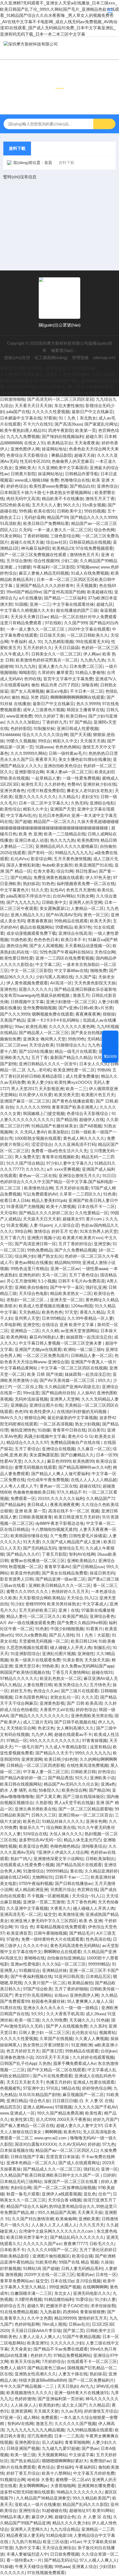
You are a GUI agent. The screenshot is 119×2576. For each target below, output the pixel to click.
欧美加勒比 (59, 1132)
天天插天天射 (46, 2411)
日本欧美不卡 (12, 2250)
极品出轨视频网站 (37, 927)
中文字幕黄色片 (15, 890)
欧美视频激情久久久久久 (29, 2393)
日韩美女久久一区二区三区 (56, 654)
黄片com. (95, 1219)
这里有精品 (100, 1747)
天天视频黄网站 (52, 2455)
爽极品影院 (62, 455)
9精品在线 (71, 2088)
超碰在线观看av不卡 (73, 1734)
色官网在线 (88, 1889)
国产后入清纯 (61, 1635)
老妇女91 (90, 797)
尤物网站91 (42, 1877)
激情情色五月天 (84, 555)
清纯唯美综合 (94, 1846)
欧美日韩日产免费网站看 (46, 523)
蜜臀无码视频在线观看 (35, 1467)
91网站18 (32, 2268)
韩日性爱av (86, 871)
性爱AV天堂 (11, 1461)
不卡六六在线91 (38, 424)
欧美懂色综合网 (39, 1188)
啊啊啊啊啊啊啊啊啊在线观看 (77, 697)
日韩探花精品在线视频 (90, 542)
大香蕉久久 (60, 1908)
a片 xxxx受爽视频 (63, 1169)
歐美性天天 (32, 784)
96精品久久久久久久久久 (79, 2492)
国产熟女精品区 (25, 2461)
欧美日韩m (76, 716)
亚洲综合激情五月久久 (79, 1176)
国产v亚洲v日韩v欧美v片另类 (86, 1008)
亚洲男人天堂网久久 (29, 2529)
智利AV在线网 (82, 1554)
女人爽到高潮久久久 (75, 1728)
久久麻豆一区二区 (94, 1449)
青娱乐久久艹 (32, 1827)
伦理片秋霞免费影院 (46, 791)
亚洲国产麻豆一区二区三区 (25, 1101)
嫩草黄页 (65, 672)
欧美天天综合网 (25, 2361)
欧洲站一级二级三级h (83, 1349)
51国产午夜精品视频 (81, 2337)
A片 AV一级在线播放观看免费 (27, 1623)
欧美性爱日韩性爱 (17, 958)
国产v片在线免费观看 (52, 2076)
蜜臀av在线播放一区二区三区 (38, 1561)
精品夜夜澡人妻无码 (25, 2535)
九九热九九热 (93, 660)
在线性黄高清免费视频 (87, 1765)
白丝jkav (109, 2051)
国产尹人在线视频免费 (67, 2026)
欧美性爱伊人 (42, 1412)
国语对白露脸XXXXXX (35, 2144)
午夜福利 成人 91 (26, 642)
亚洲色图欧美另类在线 (92, 1716)
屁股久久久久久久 (35, 989)
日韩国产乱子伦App (18, 2063)
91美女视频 (17, 1225)
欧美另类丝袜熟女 (64, 1604)
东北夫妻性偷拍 (69, 406)
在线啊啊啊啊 (95, 2287)
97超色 (13, 1939)
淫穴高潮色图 (40, 2436)
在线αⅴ (61, 1995)
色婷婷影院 (21, 728)
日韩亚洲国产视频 (23, 2448)
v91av (76, 2542)
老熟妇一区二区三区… (27, 1300)
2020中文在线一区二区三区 (49, 2274)
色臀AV (74, 784)
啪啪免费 (99, 970)
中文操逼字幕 (81, 2455)
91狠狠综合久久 (71, 1045)
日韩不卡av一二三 (72, 1877)
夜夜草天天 (46, 759)
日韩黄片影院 (23, 474)
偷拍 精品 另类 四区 (30, 697)
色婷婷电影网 (27, 2324)
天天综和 (8, 1213)
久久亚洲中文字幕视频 (27, 1908)
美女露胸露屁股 (44, 1455)
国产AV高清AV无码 (64, 915)
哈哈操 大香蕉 (40, 2480)
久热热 (45, 2063)
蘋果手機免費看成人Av (74, 2063)
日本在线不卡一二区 (96, 1206)
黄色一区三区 (96, 915)
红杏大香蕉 (44, 871)
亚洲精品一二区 (25, 1331)
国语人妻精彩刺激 (23, 865)
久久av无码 (71, 2411)
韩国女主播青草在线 (85, 710)
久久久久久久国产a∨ (42, 2244)
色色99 (21, 1412)
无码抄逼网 (34, 517)
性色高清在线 (98, 1939)
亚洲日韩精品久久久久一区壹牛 (48, 1064)
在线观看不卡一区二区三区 (92, 2361)
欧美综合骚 (82, 2256)
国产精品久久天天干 (54, 1753)
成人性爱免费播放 (82, 1076)
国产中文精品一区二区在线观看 (56, 2070)
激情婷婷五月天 (93, 2318)
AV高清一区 (61, 983)
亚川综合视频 (88, 2281)
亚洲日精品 (17, 2101)
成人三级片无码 (37, 1722)
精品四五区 (10, 2107)
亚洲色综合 (107, 486)
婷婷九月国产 (105, 2119)
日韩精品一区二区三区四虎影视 (35, 1765)
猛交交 (50, 1914)
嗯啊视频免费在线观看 (53, 1014)
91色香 (110, 1194)
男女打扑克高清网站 (33, 1995)
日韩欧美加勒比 (100, 1859)
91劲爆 (44, 1430)
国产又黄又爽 (48, 1796)
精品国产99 (58, 517)
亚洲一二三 (40, 604)
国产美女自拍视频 (87, 1033)
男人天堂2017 (24, 1089)
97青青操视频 (95, 1740)
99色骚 (25, 511)
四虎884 (70, 2312)
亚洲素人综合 (84, 2566)
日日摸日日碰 (65, 2101)
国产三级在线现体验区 (84, 1796)
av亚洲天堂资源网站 (79, 1331)
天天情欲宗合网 (21, 1728)
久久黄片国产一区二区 (45, 1983)
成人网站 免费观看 (40, 2417)
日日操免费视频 (65, 2554)
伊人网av (92, 654)
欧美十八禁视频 (61, 1206)
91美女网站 (11, 536)
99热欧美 (50, 1666)
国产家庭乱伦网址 (101, 424)
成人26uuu (95, 2014)
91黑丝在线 (11, 2008)
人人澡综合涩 (66, 1225)
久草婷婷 (46, 672)
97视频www (88, 567)
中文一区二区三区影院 (31, 970)
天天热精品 (29, 1312)
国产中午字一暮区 (67, 1287)
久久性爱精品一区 (92, 1213)
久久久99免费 (54, 2020)
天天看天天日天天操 (33, 406)
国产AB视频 (90, 1126)
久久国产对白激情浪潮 (33, 2219)
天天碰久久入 (82, 2020)
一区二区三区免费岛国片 (46, 1355)
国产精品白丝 (82, 486)
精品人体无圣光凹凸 (82, 1840)
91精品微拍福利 (59, 2299)
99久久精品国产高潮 (56, 2212)
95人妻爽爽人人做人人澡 (90, 2001)
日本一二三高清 (69, 2436)
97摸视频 (64, 2107)
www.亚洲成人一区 (17, 2113)
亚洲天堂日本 (27, 1666)
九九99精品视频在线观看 (90, 2430)
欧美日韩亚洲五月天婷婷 (77, 1517)
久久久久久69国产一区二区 (52, 2250)
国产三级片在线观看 (80, 1691)
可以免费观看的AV (40, 1194)
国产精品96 (99, 1790)
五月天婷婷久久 (37, 648)
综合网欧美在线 (61, 1827)
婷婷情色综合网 (97, 2088)
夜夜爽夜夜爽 (88, 1014)
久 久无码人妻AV (30, 1132)
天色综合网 (105, 952)
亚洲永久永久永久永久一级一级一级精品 (61, 2008)
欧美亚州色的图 (25, 1573)
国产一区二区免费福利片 (91, 2380)
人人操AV (86, 1393)
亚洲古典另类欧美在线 (35, 1809)
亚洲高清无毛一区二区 (21, 1914)
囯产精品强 (67, 1120)
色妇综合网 (21, 2188)
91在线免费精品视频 (19, 2312)
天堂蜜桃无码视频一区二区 (44, 1641)
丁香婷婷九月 (55, 722)
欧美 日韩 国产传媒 (45, 1374)
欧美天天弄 (100, 921)
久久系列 (98, 2026)
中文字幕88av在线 (71, 970)
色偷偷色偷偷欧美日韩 (34, 1492)
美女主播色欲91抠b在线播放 (85, 759)
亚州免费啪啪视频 (40, 1008)
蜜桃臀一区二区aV (73, 2480)
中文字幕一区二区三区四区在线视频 (74, 1368)
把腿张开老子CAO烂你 (67, 2306)
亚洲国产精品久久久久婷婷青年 (45, 585)
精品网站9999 (67, 1262)
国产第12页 (52, 2051)
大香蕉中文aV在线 (57, 1710)
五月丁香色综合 (83, 1275)
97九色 (109, 2144)
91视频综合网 (13, 2480)
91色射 (42, 1629)
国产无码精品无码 (40, 1548)
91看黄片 (94, 1629)
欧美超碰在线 (100, 592)
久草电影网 (10, 1325)
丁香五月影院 (54, 1554)
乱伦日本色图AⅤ (54, 815)
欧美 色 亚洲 (30, 834)
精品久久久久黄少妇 (71, 2523)
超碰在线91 (90, 1486)
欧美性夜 (94, 2113)
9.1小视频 (47, 1281)
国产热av (90, 2448)
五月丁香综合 (27, 1449)
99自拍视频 (95, 511)
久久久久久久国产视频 (75, 2424)
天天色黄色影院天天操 (95, 983)
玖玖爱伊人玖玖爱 (35, 1095)
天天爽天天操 (90, 2212)
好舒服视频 (10, 2268)
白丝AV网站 (64, 896)
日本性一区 (106, 2274)
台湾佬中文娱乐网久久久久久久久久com (57, 2231)
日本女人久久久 (94, 1064)
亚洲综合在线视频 (58, 1449)
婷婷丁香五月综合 (23, 2473)
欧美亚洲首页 (19, 1933)
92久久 (81, 1778)
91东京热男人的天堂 (99, 1231)
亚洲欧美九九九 (15, 1057)
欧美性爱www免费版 (48, 486)
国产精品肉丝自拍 (58, 1393)
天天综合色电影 (33, 1293)
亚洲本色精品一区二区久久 (31, 2163)
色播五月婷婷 (58, 2082)
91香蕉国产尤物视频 (25, 1206)
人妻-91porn (41, 1225)
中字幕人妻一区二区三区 (46, 1772)
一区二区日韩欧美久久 (87, 635)
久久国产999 (76, 623)
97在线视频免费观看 (46, 2573)
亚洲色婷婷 (29, 1275)
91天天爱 (31, 1542)
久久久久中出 (35, 1946)
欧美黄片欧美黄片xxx (82, 1238)
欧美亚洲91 (38, 2343)
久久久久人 (34, 1461)
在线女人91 (35, 443)
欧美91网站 (103, 2510)
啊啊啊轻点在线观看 (62, 1952)
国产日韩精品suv (88, 1567)
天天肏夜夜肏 (87, 443)
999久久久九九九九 (93, 1753)
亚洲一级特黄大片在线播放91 (81, 2393)
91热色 (48, 884)
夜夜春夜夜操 (40, 921)
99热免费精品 (40, 1250)
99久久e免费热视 (31, 1635)
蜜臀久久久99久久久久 (28, 1591)
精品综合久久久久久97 (27, 1442)
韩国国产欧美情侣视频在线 (25, 1672)
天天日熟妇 (68, 2386)
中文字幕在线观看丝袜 (73, 604)
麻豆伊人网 (42, 2517)
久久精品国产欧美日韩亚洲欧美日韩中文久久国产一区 (50, 2175)
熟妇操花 (31, 884)
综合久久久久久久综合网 (45, 735)
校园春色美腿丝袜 (48, 2001)
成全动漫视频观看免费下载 (31, 933)
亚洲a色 (108, 1784)
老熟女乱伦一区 (65, 1697)
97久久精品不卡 (71, 1492)
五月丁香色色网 (81, 1902)
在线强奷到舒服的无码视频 (82, 1412)
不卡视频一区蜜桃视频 (48, 1896)
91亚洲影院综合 (25, 1654)
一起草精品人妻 (46, 778)
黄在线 (76, 1871)
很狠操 (109, 1014)
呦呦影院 (27, 672)
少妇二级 (69, 561)
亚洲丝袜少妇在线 (100, 784)
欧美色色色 (52, 1312)
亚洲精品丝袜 (55, 1970)
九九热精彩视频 (59, 642)
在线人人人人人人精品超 (94, 1480)
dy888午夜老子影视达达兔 (60, 1523)
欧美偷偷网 (66, 2219)
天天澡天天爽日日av (29, 617)
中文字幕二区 (48, 964)
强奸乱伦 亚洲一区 (100, 2169)
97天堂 (71, 1312)
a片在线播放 (30, 598)
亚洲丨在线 (69, 1610)
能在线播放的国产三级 (77, 610)
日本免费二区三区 (86, 666)
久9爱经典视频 (28, 2299)
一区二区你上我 (28, 1387)
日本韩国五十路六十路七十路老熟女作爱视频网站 (46, 492)
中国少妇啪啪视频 (67, 1629)
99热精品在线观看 (71, 921)
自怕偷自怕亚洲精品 (66, 1958)
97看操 (50, 418)
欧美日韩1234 (84, 1641)
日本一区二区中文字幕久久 (44, 803)
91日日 (109, 1176)
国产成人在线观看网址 (79, 2163)
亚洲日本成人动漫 (31, 840)
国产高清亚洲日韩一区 (35, 1244)
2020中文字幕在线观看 (89, 629)
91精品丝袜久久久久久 (63, 1821)
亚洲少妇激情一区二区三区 (71, 1002)
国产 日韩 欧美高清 (84, 1703)
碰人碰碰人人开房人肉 (71, 1647)
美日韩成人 (37, 1505)
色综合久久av (46, 1691)
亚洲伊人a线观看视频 (62, 2194)
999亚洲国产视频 (65, 2287)
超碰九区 (105, 604)
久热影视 (44, 1803)
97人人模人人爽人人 (98, 2560)
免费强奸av (100, 2461)
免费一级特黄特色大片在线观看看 (52, 1939)
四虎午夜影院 (61, 430)
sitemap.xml (104, 358)
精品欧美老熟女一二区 (71, 1293)
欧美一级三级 (27, 2020)
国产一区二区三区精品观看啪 (85, 1809)
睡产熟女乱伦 (50, 1256)
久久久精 (50, 1331)
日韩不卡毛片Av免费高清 (81, 1281)
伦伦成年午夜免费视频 (48, 1480)
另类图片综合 (63, 1889)
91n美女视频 (94, 505)
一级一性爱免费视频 (81, 778)
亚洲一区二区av (65, 1269)
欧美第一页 (86, 430)
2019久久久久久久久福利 (61, 1498)
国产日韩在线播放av (74, 1883)
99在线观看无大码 (92, 642)
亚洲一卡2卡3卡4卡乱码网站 (54, 1020)
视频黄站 (107, 2032)
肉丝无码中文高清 (23, 499)
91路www (44, 747)
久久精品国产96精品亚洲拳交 (43, 2498)
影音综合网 (41, 859)
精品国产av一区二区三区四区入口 (67, 2150)
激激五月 (81, 995)
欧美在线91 (44, 511)
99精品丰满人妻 (15, 2517)
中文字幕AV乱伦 (21, 815)
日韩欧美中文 (69, 511)
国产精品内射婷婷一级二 (23, 1778)
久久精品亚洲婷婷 (101, 1871)
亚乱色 (90, 2194)
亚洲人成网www (38, 2107)
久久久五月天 (92, 2225)
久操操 (107, 2262)
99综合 (44, 741)
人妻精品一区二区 (87, 908)
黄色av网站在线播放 (33, 1262)
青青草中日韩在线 (69, 1430)
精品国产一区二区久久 (54, 821)
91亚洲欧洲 (82, 2045)
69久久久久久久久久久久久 (55, 1740)
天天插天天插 (92, 741)
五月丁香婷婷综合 (75, 1244)
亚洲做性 (86, 1654)
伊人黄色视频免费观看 (27, 983)
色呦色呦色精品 (65, 1846)
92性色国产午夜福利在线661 (66, 952)
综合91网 (65, 871)
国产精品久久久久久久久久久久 (40, 1716)
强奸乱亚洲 (96, 1287)
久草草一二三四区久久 (80, 1194)
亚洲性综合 (29, 2510)
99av (19, 1027)
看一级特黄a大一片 (24, 2560)
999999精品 (57, 1871)
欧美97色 (83, 927)
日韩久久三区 (44, 1815)
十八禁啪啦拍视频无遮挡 (54, 1529)
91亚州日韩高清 (69, 1976)
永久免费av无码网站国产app (87, 1666)
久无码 (25, 530)
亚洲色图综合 (27, 2442)
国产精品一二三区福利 (65, 598)
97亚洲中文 (33, 2088)
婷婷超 (94, 2144)
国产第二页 (73, 2331)
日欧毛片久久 (102, 2244)
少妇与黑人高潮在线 (54, 977)
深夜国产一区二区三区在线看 (71, 2181)
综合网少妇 (25, 1256)
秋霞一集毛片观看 (23, 2194)
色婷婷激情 (25, 2399)
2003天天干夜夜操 (74, 2119)
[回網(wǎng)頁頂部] (110, 1037)
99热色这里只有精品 (29, 1269)
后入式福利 (52, 2442)
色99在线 (33, 679)
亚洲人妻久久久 (53, 666)
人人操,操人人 (24, 2405)
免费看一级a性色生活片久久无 (59, 1151)
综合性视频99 (46, 561)
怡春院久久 (49, 1790)
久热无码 (79, 803)
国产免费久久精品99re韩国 (82, 1623)
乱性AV (57, 890)
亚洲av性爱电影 (25, 1964)
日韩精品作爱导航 (82, 474)
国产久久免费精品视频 (75, 1250)
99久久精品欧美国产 (91, 2498)
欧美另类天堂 (67, 1095)
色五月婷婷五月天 (23, 2051)
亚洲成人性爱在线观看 (94, 2082)
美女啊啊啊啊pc (33, 2486)
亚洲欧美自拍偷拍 (31, 1287)
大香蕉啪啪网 (63, 2486)
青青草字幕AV (57, 1567)
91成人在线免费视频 (90, 573)
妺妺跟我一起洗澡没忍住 (89, 1337)
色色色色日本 (46, 940)
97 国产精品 (80, 722)
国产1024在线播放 (36, 1051)
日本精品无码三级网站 (21, 2181)
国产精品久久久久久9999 (93, 517)
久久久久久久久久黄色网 (72, 1027)
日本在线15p (62, 2281)
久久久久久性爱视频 (51, 412)
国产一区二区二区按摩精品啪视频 (65, 2188)
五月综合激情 (19, 561)
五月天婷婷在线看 (72, 1188)
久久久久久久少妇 (67, 2343)
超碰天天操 (85, 455)
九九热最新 (50, 2312)
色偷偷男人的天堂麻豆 (73, 461)
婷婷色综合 (17, 486)
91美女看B (72, 1660)
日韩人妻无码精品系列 (82, 2268)
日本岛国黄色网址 (31, 1697)
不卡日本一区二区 (87, 691)
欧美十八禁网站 (56, 2473)
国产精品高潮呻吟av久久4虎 (85, 1467)
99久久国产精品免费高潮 (60, 2113)
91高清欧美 (11, 523)
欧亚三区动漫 (55, 2542)
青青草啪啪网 (77, 2442)
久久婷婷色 (55, 784)
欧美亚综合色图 (33, 1846)
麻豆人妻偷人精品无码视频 (44, 573)
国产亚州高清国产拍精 (64, 592)
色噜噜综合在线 (75, 480)
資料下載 (17, 148)
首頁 (48, 163)
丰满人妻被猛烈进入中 (27, 2554)
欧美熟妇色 (49, 2405)
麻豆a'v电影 (57, 691)
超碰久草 (94, 436)
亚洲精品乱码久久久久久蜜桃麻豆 (67, 846)
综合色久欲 (40, 2101)
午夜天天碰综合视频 (34, 2566)
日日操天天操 (52, 635)
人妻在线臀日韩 (37, 1685)
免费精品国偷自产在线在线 (76, 1442)
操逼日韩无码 (102, 1573)
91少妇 (17, 1604)
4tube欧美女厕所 (57, 865)
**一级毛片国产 (29, 1747)
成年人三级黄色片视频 (44, 710)
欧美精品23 (63, 548)
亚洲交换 (102, 1244)
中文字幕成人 (95, 1604)
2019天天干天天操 (53, 2057)
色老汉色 (46, 1728)
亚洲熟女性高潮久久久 (35, 2374)
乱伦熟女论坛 (84, 2032)
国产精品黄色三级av (46, 2368)
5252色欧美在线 (15, 505)
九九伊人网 (42, 1734)
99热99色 (76, 1039)
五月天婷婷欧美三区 (37, 1610)
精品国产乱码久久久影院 (85, 2504)
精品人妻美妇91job (49, 1200)
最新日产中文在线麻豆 (92, 412)
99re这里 (31, 1393)
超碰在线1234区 (15, 1877)
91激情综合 (33, 1871)
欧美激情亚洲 (71, 1914)
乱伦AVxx (20, 859)
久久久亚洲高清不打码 (75, 1144)
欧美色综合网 (74, 1790)
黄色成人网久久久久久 (84, 1138)
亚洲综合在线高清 (75, 933)
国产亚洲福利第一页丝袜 (60, 2399)
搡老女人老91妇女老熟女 (90, 791)
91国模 (21, 604)
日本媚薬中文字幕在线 (21, 418)
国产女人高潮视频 (27, 691)
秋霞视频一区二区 (25, 1567)
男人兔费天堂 (27, 1157)
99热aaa (62, 2566)
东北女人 (63, 2293)
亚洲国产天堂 (63, 809)
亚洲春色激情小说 (17, 2057)
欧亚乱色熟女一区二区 (61, 1678)
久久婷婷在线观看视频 (93, 2057)
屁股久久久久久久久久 (35, 797)
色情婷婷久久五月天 (70, 1591)
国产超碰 (23, 821)
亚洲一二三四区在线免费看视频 (64, 958)
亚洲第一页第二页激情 (44, 1902)
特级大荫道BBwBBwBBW (42, 2380)
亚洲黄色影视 (52, 1703)
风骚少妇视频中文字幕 (45, 1436)
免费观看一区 (23, 1498)
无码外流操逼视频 (31, 1399)
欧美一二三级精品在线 (65, 834)
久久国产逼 (86, 977)
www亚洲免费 (19, 716)
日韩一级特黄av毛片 (68, 753)
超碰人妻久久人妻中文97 (79, 2125)
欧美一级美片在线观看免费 (35, 1660)
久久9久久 (35, 1169)
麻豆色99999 (59, 1461)
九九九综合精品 (65, 2529)
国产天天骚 (80, 735)
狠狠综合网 (35, 1418)
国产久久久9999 (15, 1014)
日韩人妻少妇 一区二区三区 (44, 2032)
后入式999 (45, 2119)
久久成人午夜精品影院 (66, 1747)
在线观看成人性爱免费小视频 (27, 1865)
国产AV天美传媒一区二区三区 (68, 1380)
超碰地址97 (80, 2510)
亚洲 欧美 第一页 (30, 1511)
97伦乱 (53, 2088)
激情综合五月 (71, 1548)
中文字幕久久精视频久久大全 (27, 610)
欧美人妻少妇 (40, 1082)
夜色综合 (46, 2467)
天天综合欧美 (42, 1045)
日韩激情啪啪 (12, 399)
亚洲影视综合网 (29, 772)
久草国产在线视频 (56, 2039)
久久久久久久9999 (33, 1107)
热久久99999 (88, 704)
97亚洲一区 (11, 2417)
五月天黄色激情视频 (72, 859)
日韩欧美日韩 (83, 1772)
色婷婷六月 (41, 2355)
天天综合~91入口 (88, 1896)
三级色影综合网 (65, 536)
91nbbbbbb (10, 735)
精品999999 (65, 2318)
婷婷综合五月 (12, 2306)
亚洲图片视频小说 (44, 1238)
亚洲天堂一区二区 (67, 1300)
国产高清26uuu (68, 424)
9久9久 (38, 2014)
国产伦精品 (21, 877)
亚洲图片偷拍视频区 (51, 2256)
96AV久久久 (11, 1418)
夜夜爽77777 (75, 2244)
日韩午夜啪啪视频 (50, 1933)
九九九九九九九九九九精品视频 (35, 2430)
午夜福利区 (86, 2467)
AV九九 (87, 2386)
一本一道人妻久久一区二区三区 (63, 530)
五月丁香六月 (12, 1238)
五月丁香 (40, 1057)
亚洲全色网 (96, 1821)
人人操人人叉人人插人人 (54, 2225)
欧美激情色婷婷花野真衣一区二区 (47, 660)
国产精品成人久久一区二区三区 (52, 2169)
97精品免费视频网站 (72, 2355)
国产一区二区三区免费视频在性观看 (34, 555)
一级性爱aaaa (95, 1269)
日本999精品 (53, 1318)
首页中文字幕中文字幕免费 (68, 679)
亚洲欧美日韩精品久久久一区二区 (60, 1585)
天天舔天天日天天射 (42, 1219)
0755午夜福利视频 (36, 1883)
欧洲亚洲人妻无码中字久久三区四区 (44, 1921)
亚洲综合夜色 (102, 1616)
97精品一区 (17, 1740)
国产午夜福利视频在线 (31, 1976)
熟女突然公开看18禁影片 (46, 2045)
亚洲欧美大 (25, 468)
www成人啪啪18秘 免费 (37, 480)
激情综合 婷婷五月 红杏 (56, 1231)
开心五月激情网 (21, 1281)
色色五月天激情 (81, 890)
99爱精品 (64, 927)
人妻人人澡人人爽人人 (40, 2337)
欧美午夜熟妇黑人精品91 (23, 430)
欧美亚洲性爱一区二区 (74, 1070)
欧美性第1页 (22, 2119)
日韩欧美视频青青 (35, 1517)
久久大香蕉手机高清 (65, 2014)
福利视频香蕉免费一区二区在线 (86, 884)
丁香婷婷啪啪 (36, 536)
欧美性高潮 (36, 1027)
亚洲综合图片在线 (46, 1405)
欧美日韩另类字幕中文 (27, 2237)
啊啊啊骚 (53, 2132)
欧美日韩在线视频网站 (21, 1784)
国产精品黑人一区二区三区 (44, 1033)
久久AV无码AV (72, 2144)
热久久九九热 (63, 840)
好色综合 (106, 1772)
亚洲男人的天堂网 (86, 902)
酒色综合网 (17, 946)
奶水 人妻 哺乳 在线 (18, 1790)
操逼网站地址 (54, 449)
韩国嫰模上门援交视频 (44, 1113)
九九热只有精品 (26, 2542)
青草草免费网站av (17, 2281)
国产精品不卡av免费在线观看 (61, 2349)
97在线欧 (53, 623)
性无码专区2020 (35, 461)
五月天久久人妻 (46, 505)
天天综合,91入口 (82, 1598)
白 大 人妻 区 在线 (96, 2101)
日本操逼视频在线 (17, 2150)
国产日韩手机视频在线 (75, 1722)
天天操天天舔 (97, 1660)
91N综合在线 (35, 1834)
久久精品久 (69, 797)
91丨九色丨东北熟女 (77, 418)
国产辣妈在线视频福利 (63, 436)
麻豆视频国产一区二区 (83, 2095)
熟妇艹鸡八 (21, 1859)
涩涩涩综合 (42, 1144)
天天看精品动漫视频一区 (88, 946)
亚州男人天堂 (27, 1318)
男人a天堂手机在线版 (74, 1803)
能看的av (85, 2274)
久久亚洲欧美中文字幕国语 (63, 468)
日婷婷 (109, 2175)
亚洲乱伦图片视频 (59, 1654)
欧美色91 (72, 2132)
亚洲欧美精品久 (82, 1561)
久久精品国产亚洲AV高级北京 (72, 1387)
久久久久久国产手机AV (95, 2107)
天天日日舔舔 (67, 648)
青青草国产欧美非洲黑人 (75, 1107)
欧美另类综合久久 (71, 1685)
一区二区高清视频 (56, 1424)
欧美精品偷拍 (80, 1983)
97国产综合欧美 (38, 1989)
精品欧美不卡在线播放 (63, 499)
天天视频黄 (86, 585)
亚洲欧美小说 (102, 1778)
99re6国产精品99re (24, 592)
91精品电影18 (59, 2535)
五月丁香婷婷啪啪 (71, 1989)
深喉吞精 (90, 685)
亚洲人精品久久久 (27, 915)
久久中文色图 (40, 2318)
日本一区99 (107, 1455)
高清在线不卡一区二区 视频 (74, 1511)
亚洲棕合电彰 (102, 803)
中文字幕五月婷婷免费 (94, 2473)
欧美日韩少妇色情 (61, 1759)
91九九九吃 (25, 666)
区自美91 (96, 1430)
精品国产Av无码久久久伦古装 (71, 1784)
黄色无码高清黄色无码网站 (75, 1946)
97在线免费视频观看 (94, 548)
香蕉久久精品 (92, 1312)
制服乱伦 (102, 1647)
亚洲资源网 (32, 1759)
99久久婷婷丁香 (49, 716)
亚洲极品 (19, 1405)
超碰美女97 (73, 1219)
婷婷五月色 (21, 1691)
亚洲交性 (31, 1325)
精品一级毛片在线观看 (76, 1051)
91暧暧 (24, 567)
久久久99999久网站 (29, 753)
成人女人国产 (74, 2405)
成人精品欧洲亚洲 (31, 1889)
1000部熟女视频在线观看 (38, 1138)
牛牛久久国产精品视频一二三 (28, 2386)
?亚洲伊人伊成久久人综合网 (62, 1852)
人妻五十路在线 (73, 2374)
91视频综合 (29, 1970)
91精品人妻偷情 (90, 672)
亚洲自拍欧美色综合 (62, 766)
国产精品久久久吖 (23, 1554)
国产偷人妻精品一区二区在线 (27, 2125)
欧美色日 (31, 1821)
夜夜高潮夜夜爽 (65, 1505)
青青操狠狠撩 (92, 2312)
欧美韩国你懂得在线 (29, 1536)
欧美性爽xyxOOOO (73, 1082)
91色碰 (103, 2020)
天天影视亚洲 (51, 1089)
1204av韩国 (82, 1306)
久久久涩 (90, 1697)
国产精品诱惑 (60, 1778)
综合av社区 (56, 542)
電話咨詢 (110, 1056)
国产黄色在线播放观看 (73, 1101)
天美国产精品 (12, 1020)
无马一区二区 (54, 1275)
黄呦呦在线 (34, 1958)
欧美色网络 (17, 1337)
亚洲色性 (8, 989)
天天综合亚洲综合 (59, 2548)
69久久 (104, 1380)
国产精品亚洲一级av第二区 (60, 1579)
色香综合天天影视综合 (28, 455)
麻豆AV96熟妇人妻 (47, 1337)
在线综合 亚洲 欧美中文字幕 (68, 1325)
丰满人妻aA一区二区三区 (69, 772)
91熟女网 (85, 896)
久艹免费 (58, 1536)
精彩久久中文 (65, 741)
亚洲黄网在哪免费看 (96, 2486)
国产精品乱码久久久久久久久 (77, 2237)
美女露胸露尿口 (54, 908)
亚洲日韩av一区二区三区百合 (86, 1815)
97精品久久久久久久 (19, 1678)
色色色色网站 (68, 747)
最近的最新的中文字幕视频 (72, 1418)
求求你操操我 (103, 2306)
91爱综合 (84, 2299)
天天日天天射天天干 (25, 2082)
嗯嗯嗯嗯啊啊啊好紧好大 (65, 2461)
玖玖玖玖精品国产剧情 (40, 2095)
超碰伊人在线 (92, 1120)
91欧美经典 (46, 2262)
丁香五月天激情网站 (71, 1672)
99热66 (104, 1070)
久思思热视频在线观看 (27, 1647)
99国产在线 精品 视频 (79, 2262)
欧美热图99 (88, 840)
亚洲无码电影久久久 (92, 2293)
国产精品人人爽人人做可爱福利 (60, 1474)
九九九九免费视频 (23, 436)
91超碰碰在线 (54, 2510)
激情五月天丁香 (100, 499)
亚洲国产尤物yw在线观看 (38, 1349)
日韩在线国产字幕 (27, 2157)
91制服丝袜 (44, 728)
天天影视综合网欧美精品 (42, 1598)
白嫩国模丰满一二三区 (31, 2293)
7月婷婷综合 (53, 2361)
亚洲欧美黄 (89, 2219)
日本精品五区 (98, 1976)
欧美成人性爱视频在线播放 (44, 1306)
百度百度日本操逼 (63, 2157)
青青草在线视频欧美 (60, 1157)
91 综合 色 (24, 1927)
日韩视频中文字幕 (27, 1002)
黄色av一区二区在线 (38, 1176)
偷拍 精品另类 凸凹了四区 (55, 685)
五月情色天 (100, 1685)
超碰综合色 (65, 2517)
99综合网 (23, 1231)
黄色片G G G (80, 1436)
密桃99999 (35, 1604)
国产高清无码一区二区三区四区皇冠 (60, 399)
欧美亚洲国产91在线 (94, 865)
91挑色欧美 (21, 940)
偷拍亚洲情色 (23, 1430)
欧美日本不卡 (73, 940)
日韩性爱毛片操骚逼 (88, 1536)
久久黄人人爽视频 (92, 2039)
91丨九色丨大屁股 (93, 1635)
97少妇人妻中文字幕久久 (69, 1163)
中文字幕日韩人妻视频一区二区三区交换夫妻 (61, 1343)
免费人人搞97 (13, 2368)
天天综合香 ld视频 (64, 2200)
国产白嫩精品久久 (77, 1455)
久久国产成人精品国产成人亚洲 (72, 1542)
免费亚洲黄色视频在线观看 (58, 877)
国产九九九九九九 (23, 902)
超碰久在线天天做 (27, 542)
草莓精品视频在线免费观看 (61, 1927)
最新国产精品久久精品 (71, 1057)
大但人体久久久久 (66, 1834)
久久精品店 (99, 2405)
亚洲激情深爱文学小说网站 (58, 1859)
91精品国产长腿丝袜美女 (54, 1126)
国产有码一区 (40, 853)
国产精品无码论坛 (61, 2560)
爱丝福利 (65, 2467)
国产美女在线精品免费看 (65, 1573)
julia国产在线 (18, 412)
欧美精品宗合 (60, 443)
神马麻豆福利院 (36, 548)
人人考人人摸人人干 (19, 1486)
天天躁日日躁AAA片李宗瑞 (36, 2331)
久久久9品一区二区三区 (64, 1964)
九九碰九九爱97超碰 (61, 2448)
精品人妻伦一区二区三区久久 (33, 1616)
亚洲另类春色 (12, 791)
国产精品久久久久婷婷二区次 (46, 1213)
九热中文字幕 (27, 2548)
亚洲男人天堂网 (65, 1399)
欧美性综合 (10, 809)
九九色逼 (96, 1045)
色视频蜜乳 (10, 2088)
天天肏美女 (21, 2349)
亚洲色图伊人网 (25, 449)
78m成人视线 (54, 2324)
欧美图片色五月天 (98, 1095)
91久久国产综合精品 (25, 1163)
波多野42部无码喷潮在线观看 (27, 2492)
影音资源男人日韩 (17, 1579)
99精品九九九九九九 (74, 853)
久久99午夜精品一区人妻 (90, 1318)
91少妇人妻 (105, 2299)
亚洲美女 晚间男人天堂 (44, 1039)
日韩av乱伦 (79, 2324)
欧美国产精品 (75, 1616)
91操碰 (6, 2566)
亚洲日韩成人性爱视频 (77, 728)
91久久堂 (40, 890)
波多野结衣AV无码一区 (40, 1840)
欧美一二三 (76, 1089)
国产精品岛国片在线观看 (79, 1865)
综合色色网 (104, 530)
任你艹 (104, 2194)
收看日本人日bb (15, 1200)
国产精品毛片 (82, 1933)
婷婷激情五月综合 (101, 2411)
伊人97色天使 (98, 877)
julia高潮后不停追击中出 (29, 896)
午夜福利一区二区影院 (54, 567)
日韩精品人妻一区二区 (92, 1355)
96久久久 (72, 505)
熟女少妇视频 (87, 1424)
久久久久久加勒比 (23, 722)
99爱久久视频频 (21, 741)
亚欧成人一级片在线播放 (37, 2504)
